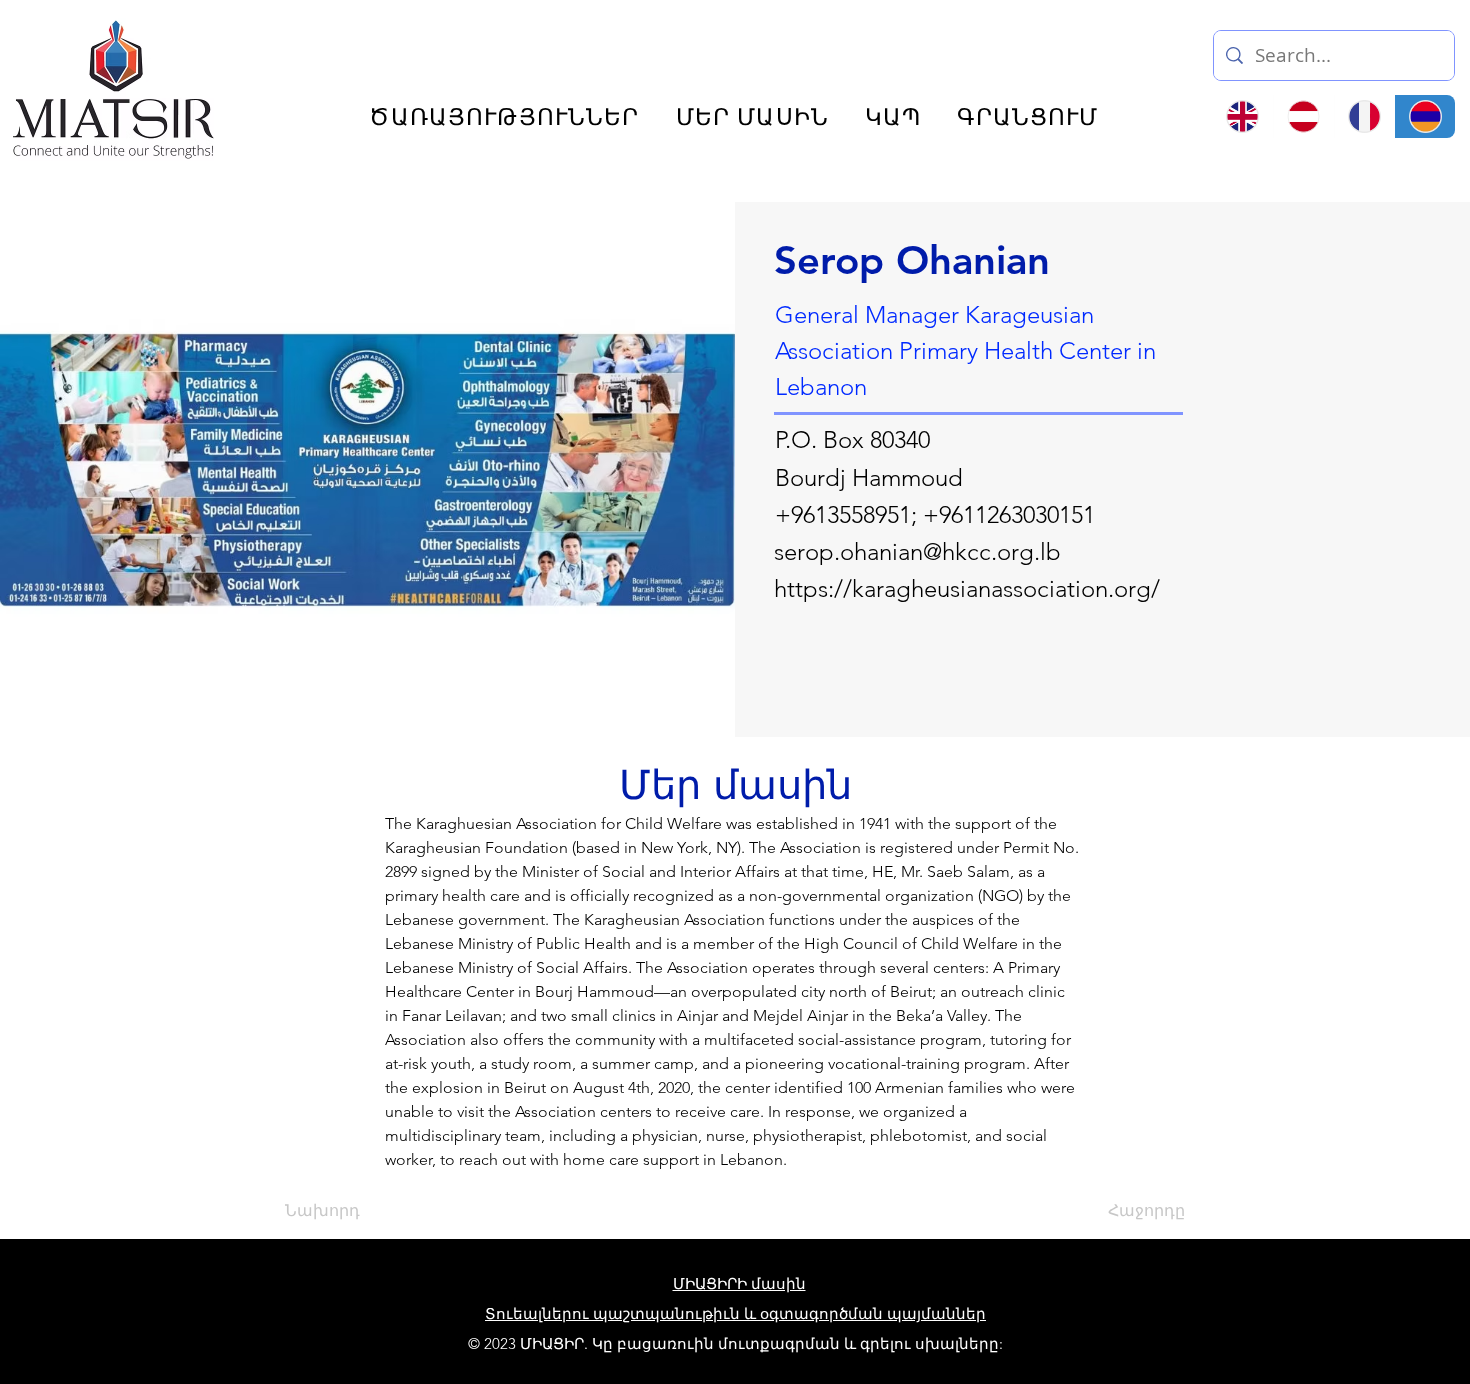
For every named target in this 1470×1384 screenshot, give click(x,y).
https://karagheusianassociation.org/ (967, 588)
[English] (1243, 116)
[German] (1303, 116)
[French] (1364, 116)
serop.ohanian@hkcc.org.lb (917, 551)
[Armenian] (1424, 116)
